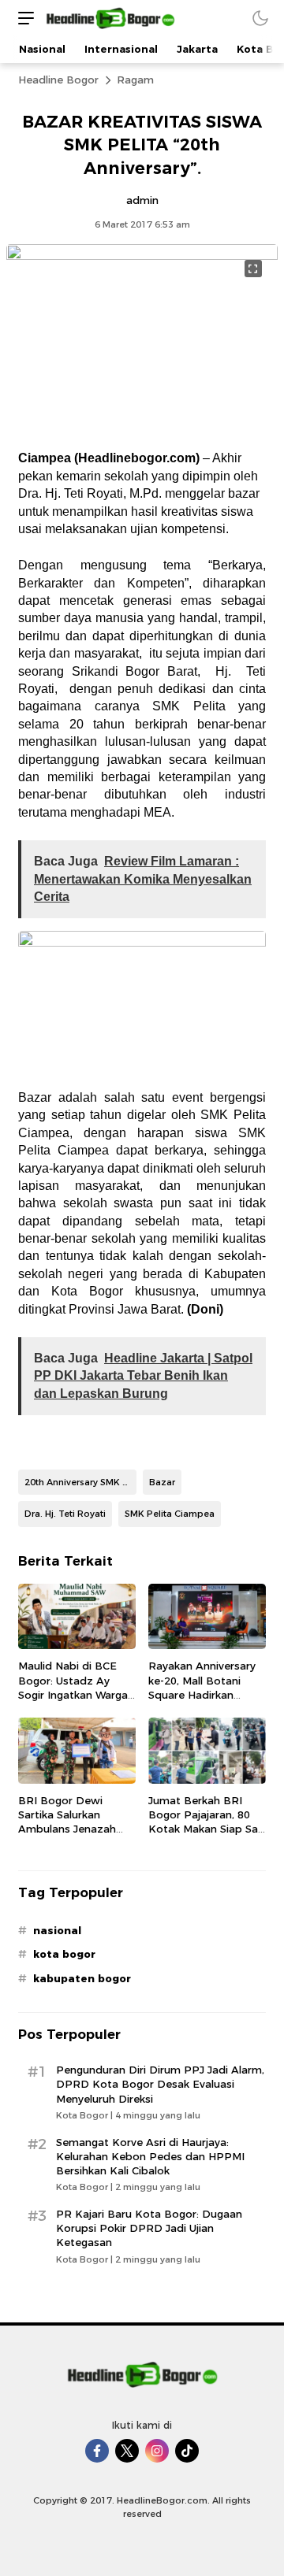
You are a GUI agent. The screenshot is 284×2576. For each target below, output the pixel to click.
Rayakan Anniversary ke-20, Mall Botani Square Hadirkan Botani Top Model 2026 (202, 1694)
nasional (57, 1930)
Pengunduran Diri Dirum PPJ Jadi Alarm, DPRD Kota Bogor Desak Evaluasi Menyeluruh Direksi (160, 2084)
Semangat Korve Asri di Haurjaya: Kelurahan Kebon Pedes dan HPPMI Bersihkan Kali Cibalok (150, 2156)
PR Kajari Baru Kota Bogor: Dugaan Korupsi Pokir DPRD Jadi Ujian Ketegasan (149, 2228)
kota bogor (64, 1954)
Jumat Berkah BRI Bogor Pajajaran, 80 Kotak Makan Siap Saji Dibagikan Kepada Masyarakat (206, 1829)
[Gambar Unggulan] (142, 256)
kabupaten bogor (82, 1978)
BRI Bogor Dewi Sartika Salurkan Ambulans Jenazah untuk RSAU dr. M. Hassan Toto (67, 1829)
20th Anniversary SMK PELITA (80, 1482)
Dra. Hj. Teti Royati (65, 1514)
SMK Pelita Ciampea (170, 1514)
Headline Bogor (58, 80)
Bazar (162, 1482)
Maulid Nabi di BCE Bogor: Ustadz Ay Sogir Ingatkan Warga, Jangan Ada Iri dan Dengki (74, 1694)
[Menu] (22, 18)
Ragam (135, 80)
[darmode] (260, 18)
